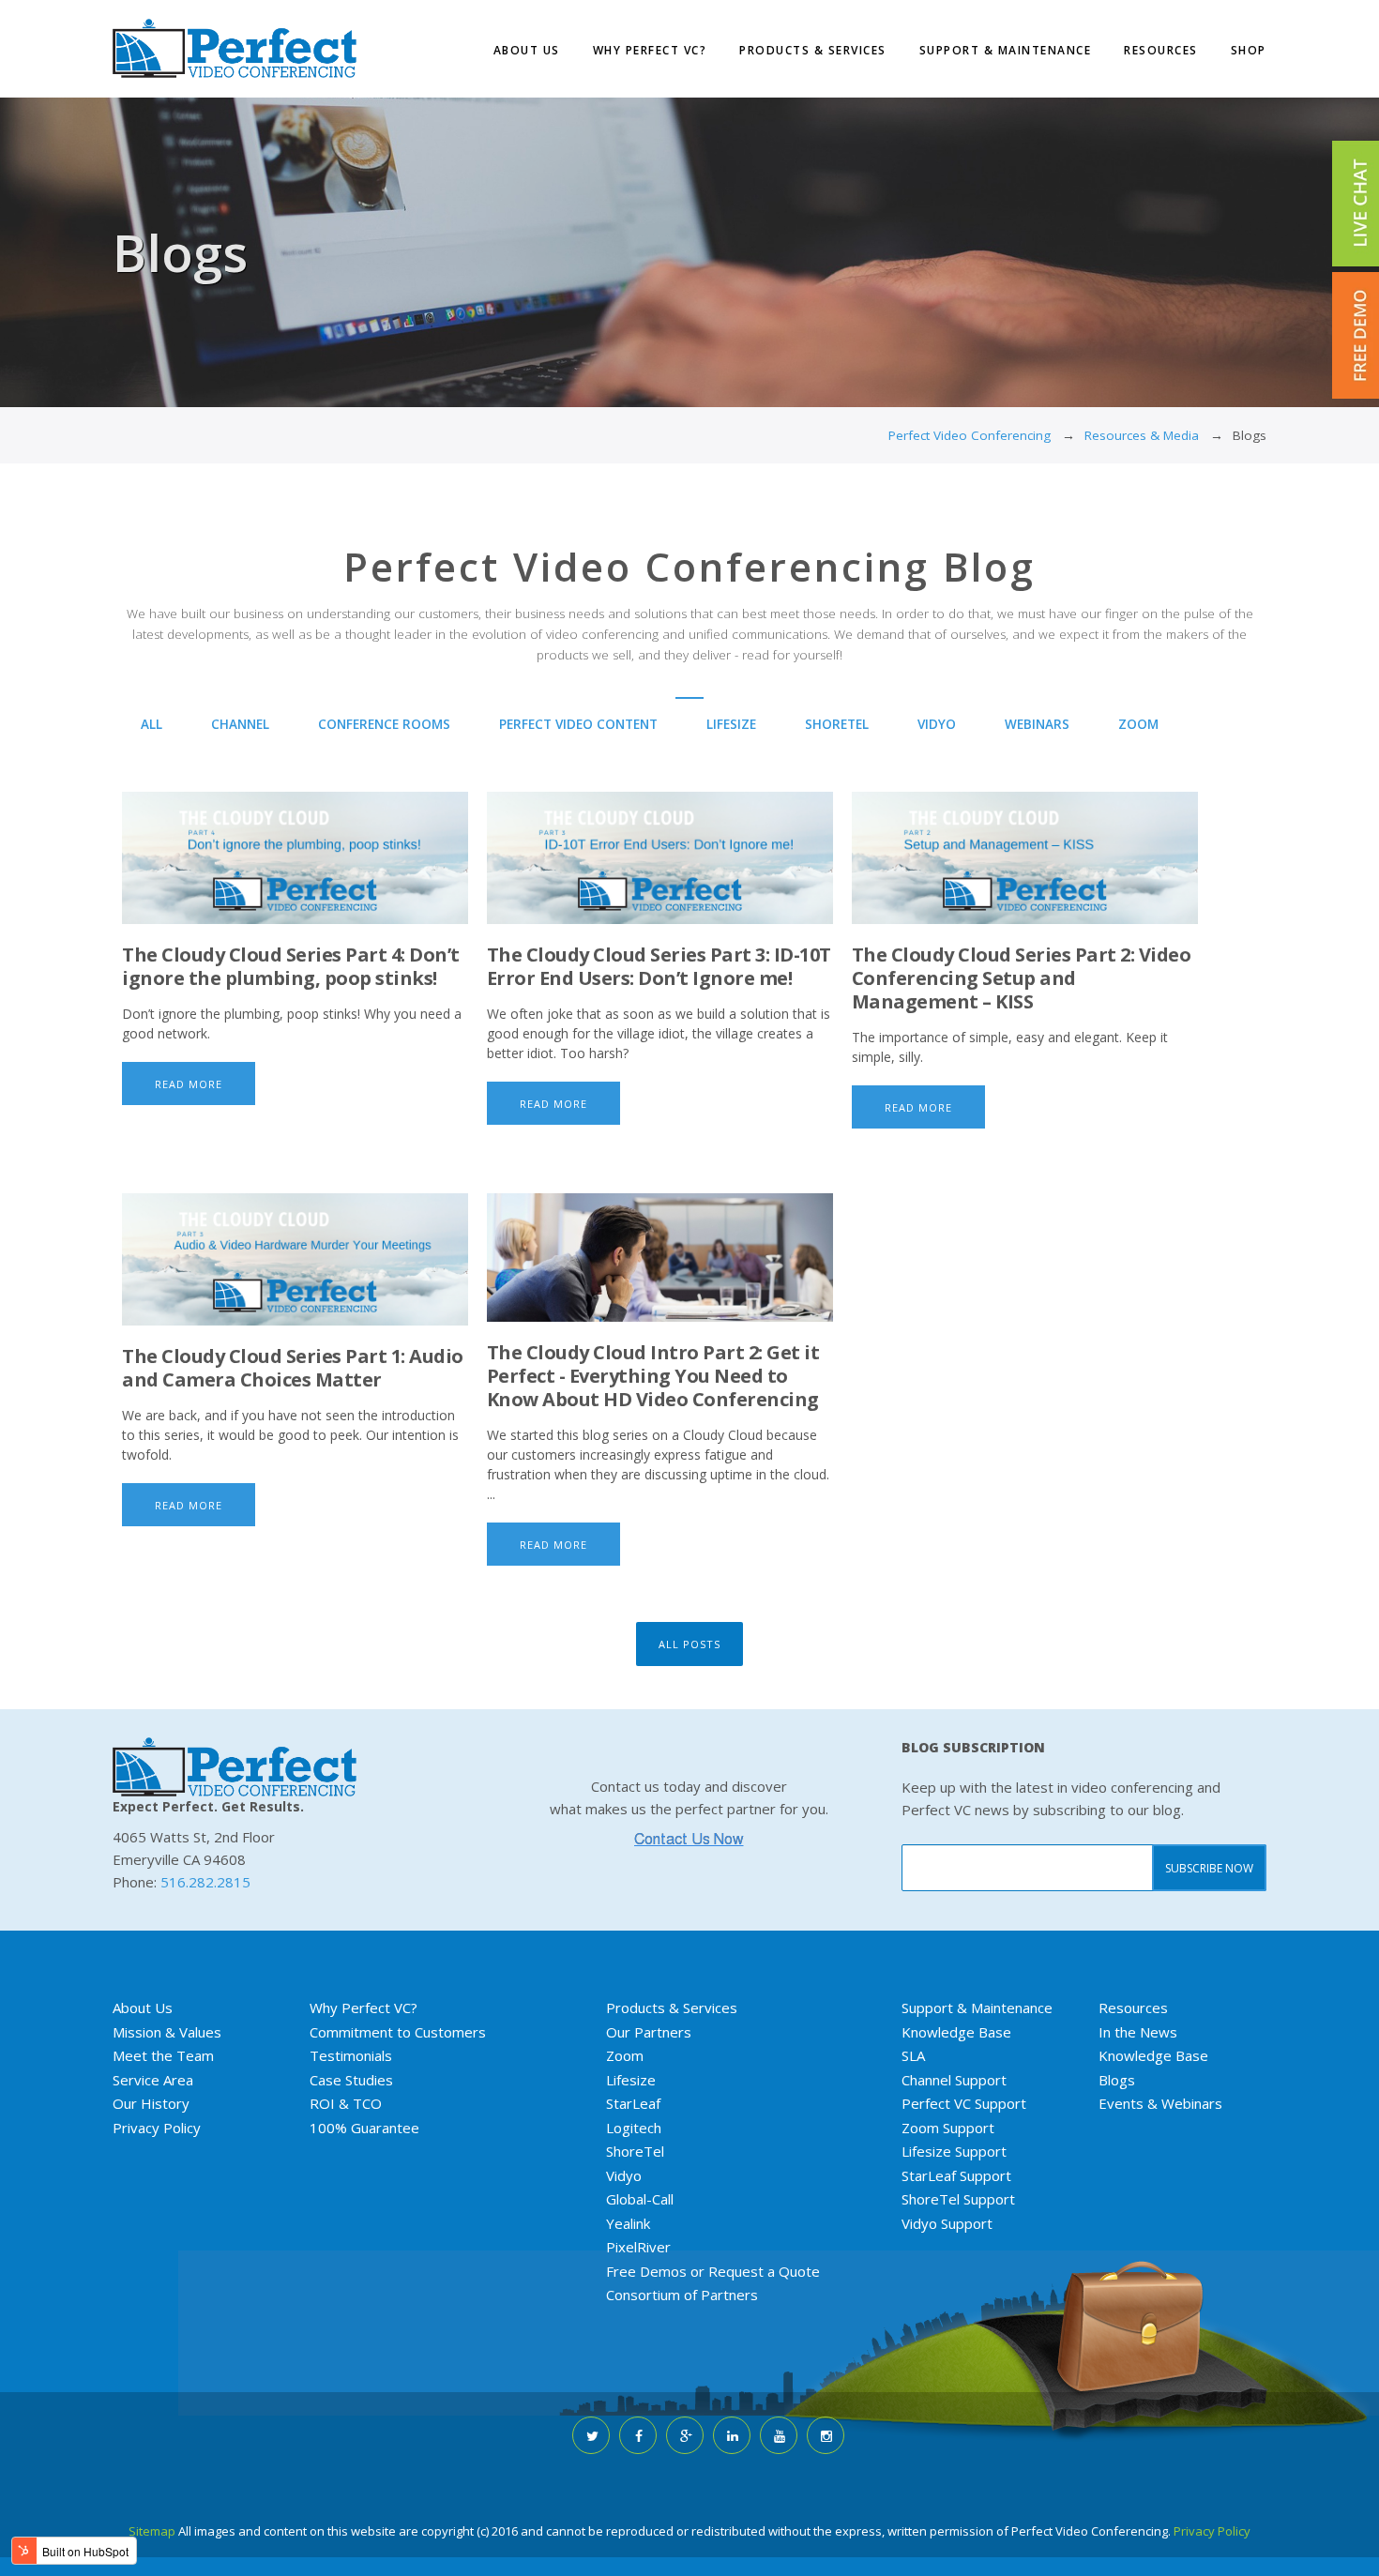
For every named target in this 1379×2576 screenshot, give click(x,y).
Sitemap (152, 2531)
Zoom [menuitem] (625, 2055)
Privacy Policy (1212, 2531)
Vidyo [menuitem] (624, 2175)
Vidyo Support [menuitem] (947, 2223)
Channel (240, 724)
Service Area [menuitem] (153, 2080)
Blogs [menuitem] (1117, 2080)
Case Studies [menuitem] (351, 2080)
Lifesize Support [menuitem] (954, 2151)
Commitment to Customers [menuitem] (398, 2032)
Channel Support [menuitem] (954, 2080)
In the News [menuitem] (1138, 2032)
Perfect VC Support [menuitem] (964, 2103)
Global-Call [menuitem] (640, 2199)
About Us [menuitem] (527, 50)
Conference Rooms (384, 724)
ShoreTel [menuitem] (635, 2151)
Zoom (1138, 724)
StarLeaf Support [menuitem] (956, 2175)
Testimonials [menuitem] (351, 2055)
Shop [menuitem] (1249, 50)
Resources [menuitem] (1161, 50)
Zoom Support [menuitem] (948, 2128)
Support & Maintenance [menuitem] (1006, 50)
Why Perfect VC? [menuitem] (650, 50)
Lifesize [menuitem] (631, 2080)
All (152, 724)
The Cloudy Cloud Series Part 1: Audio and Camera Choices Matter (293, 1368)
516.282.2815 (205, 1882)
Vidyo (937, 724)
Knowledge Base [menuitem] (956, 2032)
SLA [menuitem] (913, 2055)
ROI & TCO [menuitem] (346, 2103)
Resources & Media (1142, 435)
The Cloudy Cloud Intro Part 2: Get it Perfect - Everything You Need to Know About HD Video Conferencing (653, 1376)
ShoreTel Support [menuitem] (958, 2199)
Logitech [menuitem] (634, 2128)
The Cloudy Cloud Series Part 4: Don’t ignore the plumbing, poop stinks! (291, 966)
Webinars (1037, 724)
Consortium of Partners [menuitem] (682, 2295)
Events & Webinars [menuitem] (1160, 2103)
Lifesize (731, 724)
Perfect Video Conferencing (970, 435)
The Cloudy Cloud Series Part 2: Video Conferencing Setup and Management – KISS (1022, 978)
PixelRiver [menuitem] (638, 2247)
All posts (689, 1644)
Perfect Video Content (578, 724)
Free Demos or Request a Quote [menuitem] (713, 2271)
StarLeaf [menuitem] (633, 2103)
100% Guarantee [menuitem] (364, 2128)
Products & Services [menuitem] (813, 50)
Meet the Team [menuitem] (163, 2055)
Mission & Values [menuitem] (167, 2032)
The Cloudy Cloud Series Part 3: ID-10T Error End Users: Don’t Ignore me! (659, 966)
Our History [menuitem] (151, 2103)
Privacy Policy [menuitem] (157, 2128)
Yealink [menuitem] (628, 2223)
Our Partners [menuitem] (649, 2032)
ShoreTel (837, 724)
